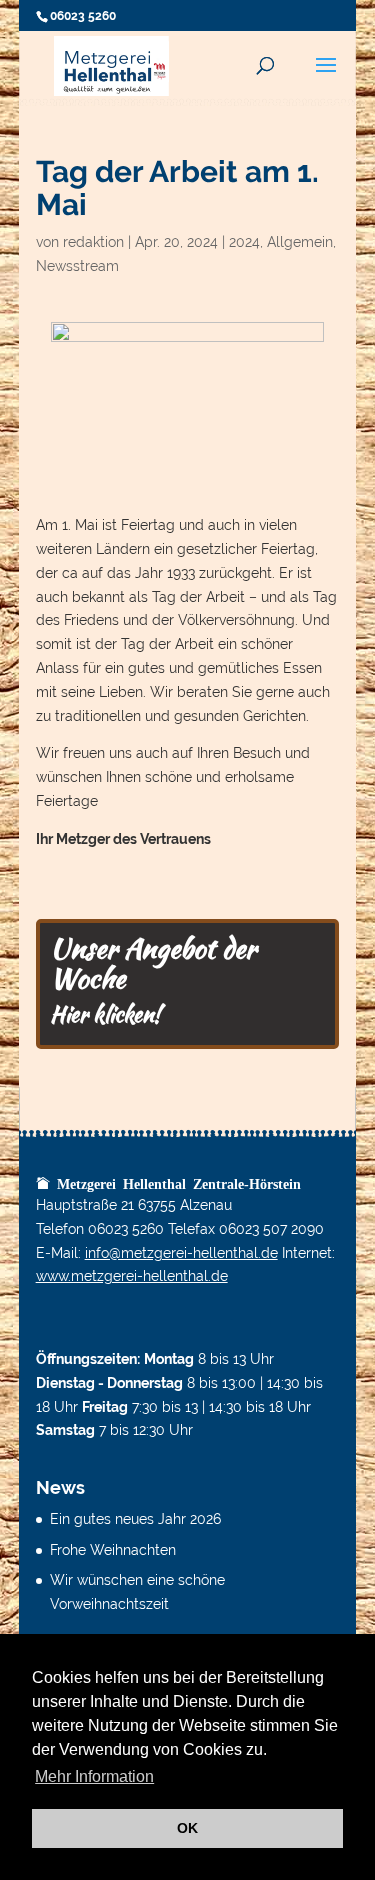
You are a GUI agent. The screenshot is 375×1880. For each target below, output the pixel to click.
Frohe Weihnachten (113, 1550)
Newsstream (77, 266)
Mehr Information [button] (94, 1776)
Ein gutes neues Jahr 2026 (135, 1519)
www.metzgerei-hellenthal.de (132, 1276)
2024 (244, 242)
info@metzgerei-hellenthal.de (181, 1253)
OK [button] (187, 1828)
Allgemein (300, 242)
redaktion (93, 242)
